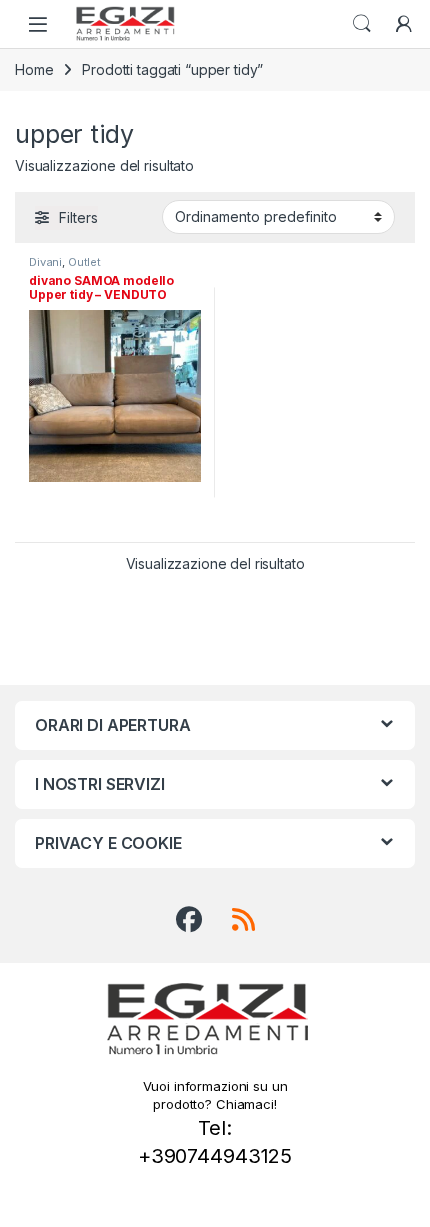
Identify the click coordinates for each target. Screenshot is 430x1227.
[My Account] (404, 24)
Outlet (84, 262)
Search (362, 24)
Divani (45, 262)
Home (34, 69)
